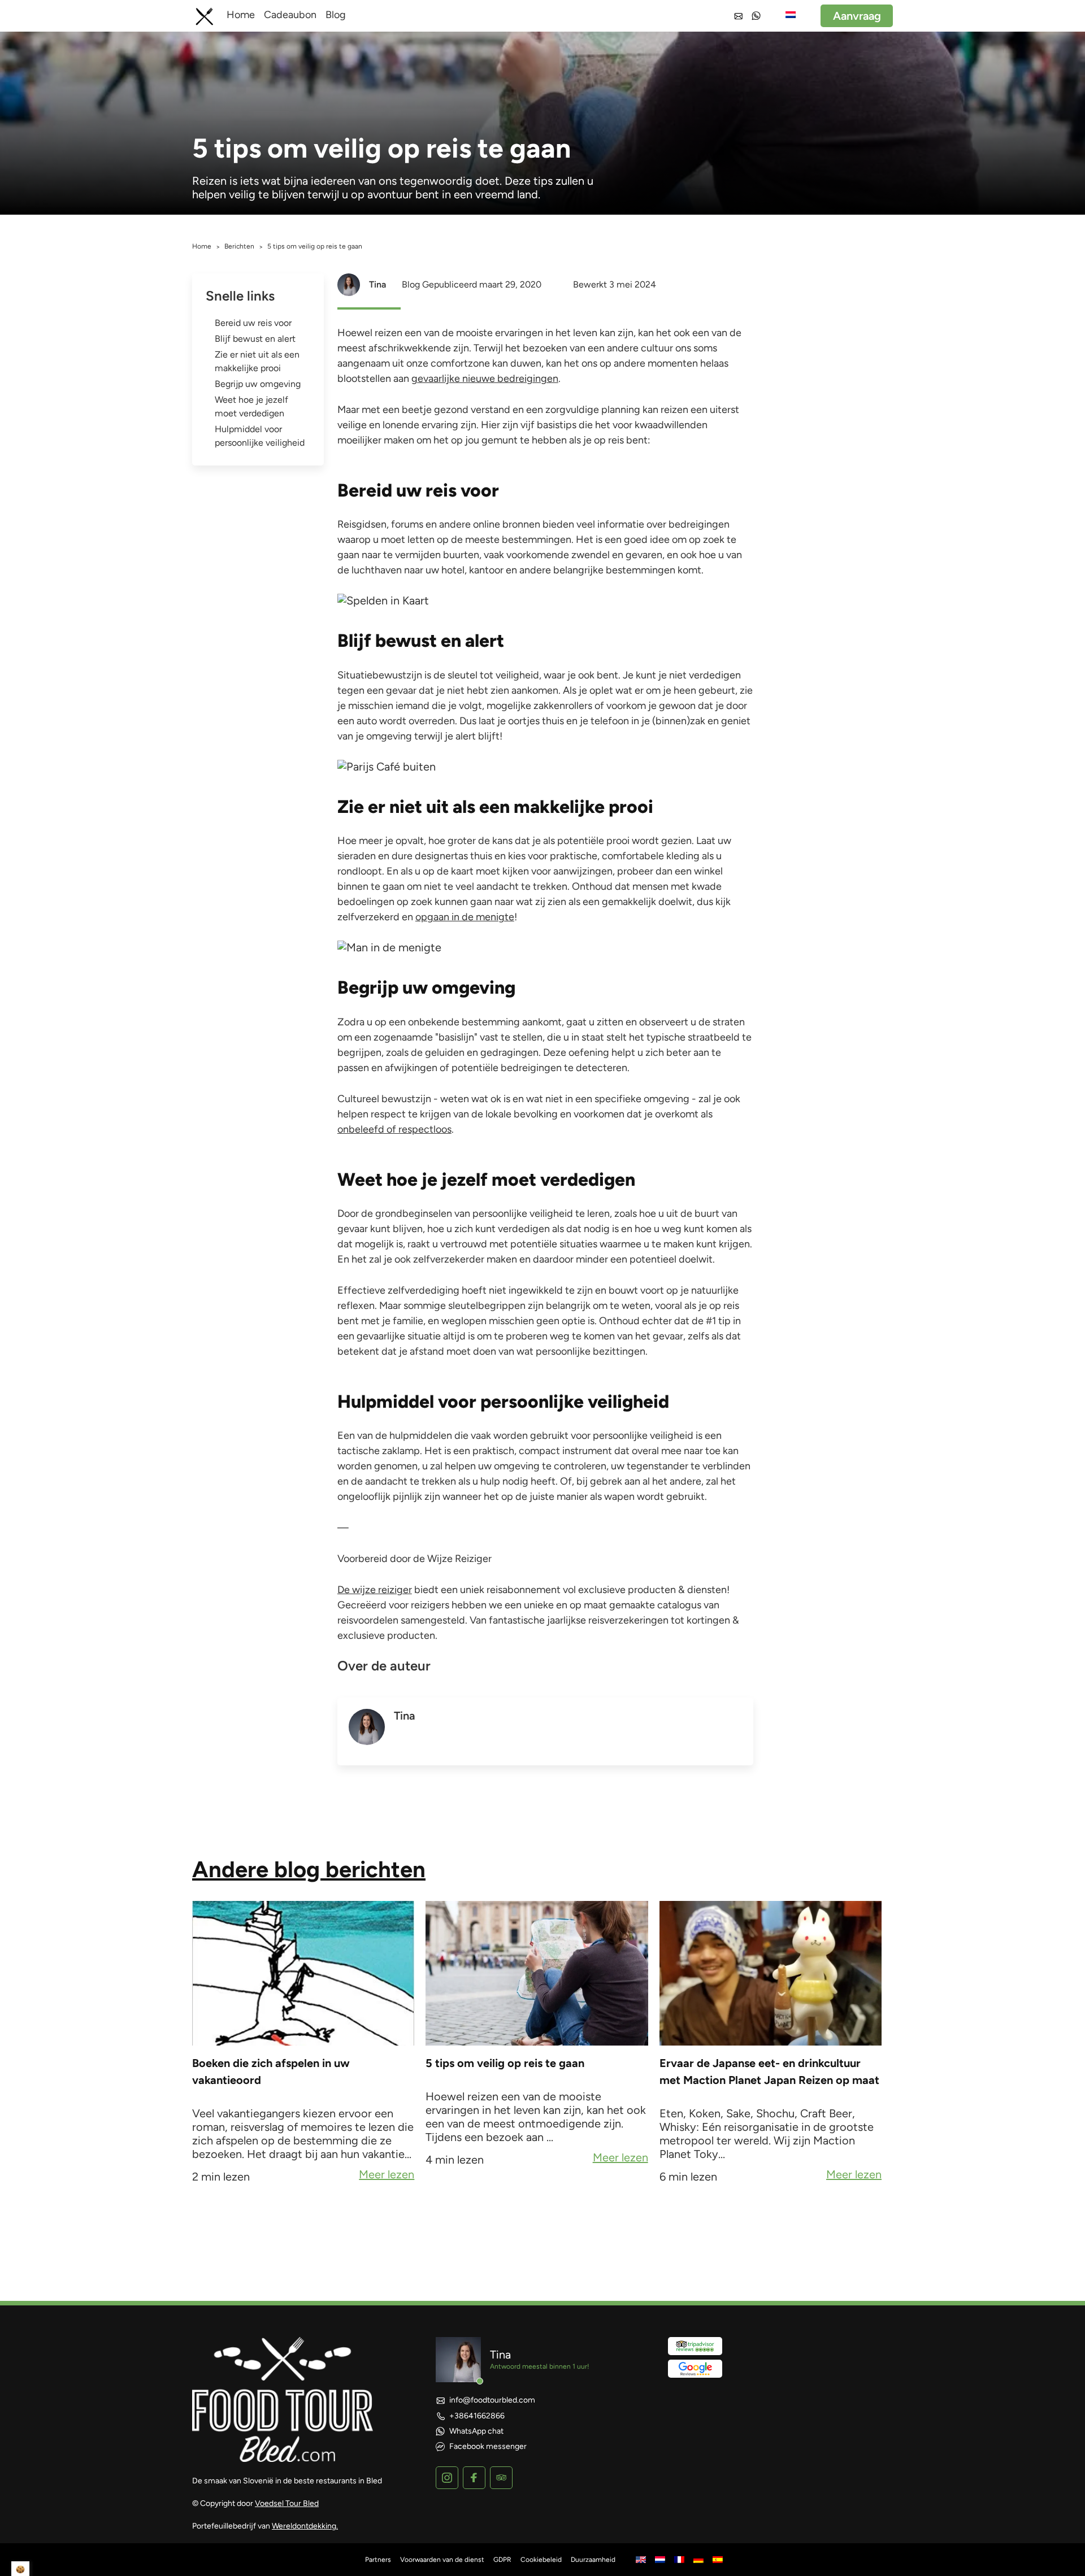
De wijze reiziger (375, 1590)
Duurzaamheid (593, 2560)
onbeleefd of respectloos (394, 1129)
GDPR (502, 2560)
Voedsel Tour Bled (287, 2503)
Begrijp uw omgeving (258, 384)
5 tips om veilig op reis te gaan (505, 2063)
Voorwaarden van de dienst (442, 2560)
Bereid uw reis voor (253, 323)
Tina (377, 284)
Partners (378, 2560)
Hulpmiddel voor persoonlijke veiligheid (260, 436)
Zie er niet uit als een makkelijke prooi (257, 361)
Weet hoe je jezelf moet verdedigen (251, 406)
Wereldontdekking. (305, 2526)
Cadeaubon (290, 15)
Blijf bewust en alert (255, 339)
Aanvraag (857, 16)
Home (241, 15)
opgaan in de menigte (465, 917)
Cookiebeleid (541, 2560)
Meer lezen (387, 2175)
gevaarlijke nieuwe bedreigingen (485, 378)
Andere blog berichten (309, 1869)
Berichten (239, 246)
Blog (336, 15)
